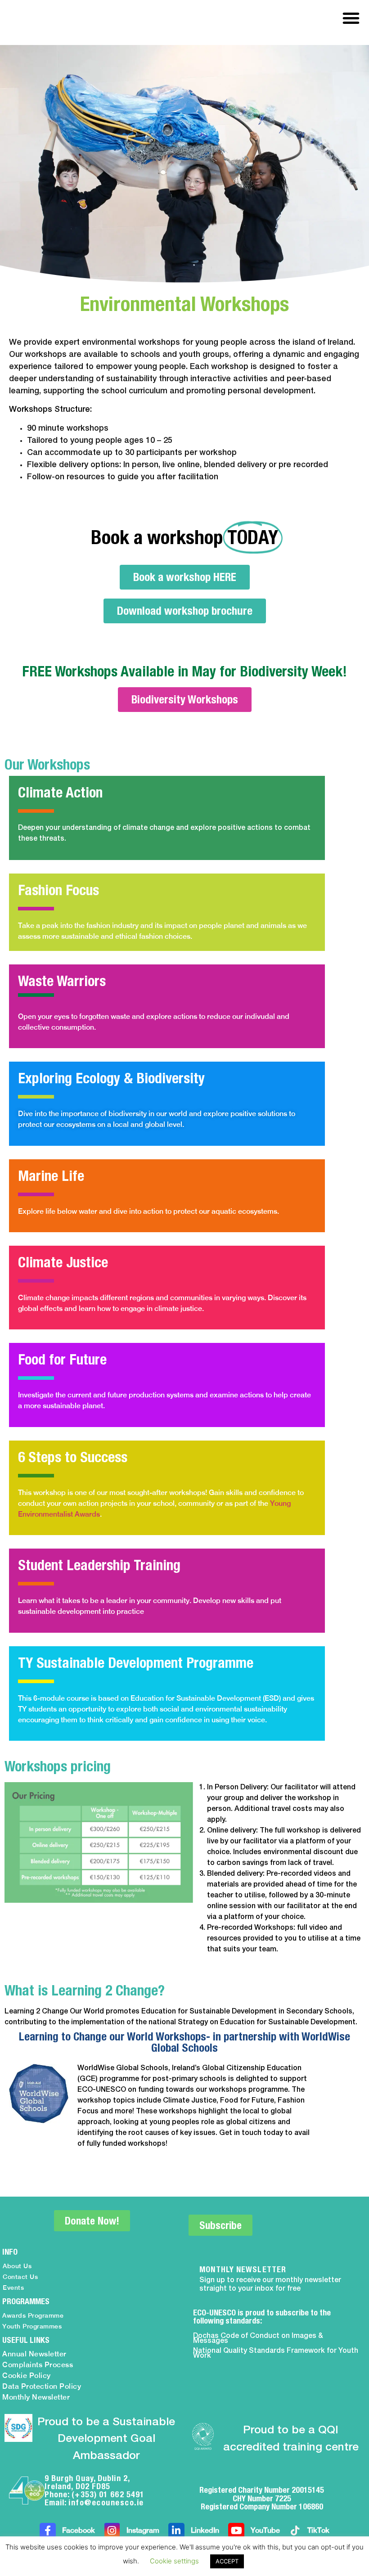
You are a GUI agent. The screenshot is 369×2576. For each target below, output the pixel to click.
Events (13, 2288)
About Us (17, 2266)
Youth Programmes (32, 2326)
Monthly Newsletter (36, 2397)
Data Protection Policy (42, 2386)
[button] (351, 18)
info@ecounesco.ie (106, 2502)
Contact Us (20, 2277)
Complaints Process (38, 2365)
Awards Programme (33, 2315)
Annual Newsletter (34, 2354)
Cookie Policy (27, 2376)
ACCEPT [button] (227, 2561)
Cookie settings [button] (174, 2561)
